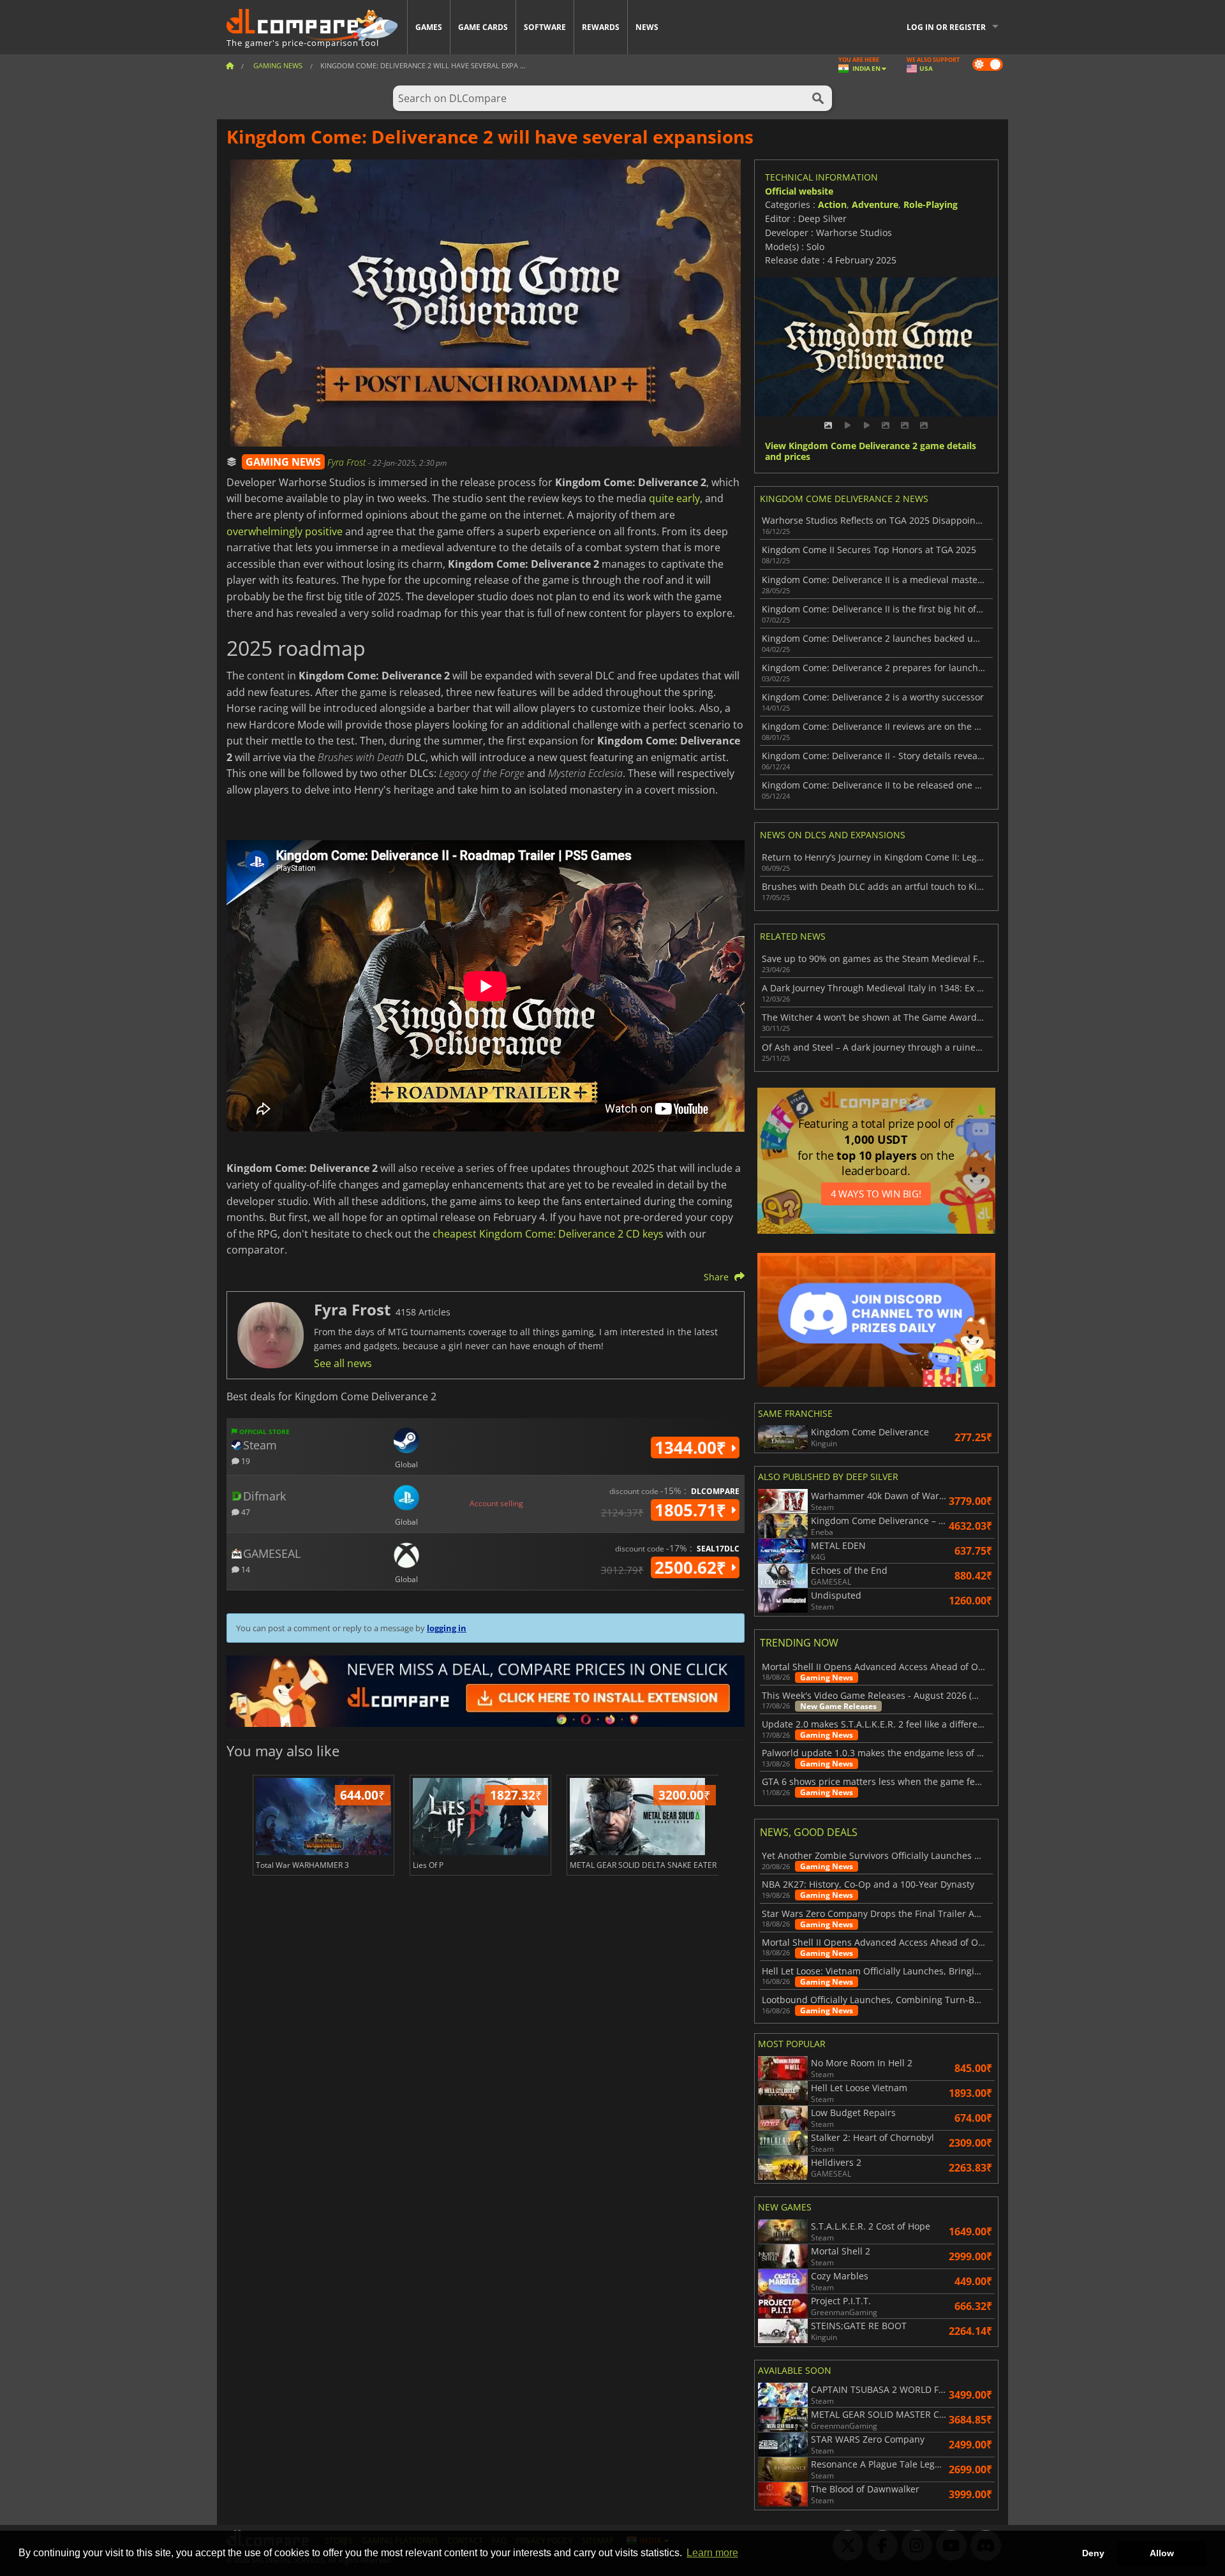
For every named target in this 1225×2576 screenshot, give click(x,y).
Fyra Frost (348, 462)
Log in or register (946, 27)
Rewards (601, 27)
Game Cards (483, 27)
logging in (447, 1628)
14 (245, 1569)
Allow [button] (1162, 2553)
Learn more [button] (712, 2553)
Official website (799, 191)
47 (245, 1512)
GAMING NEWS (283, 462)
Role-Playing (931, 204)
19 (245, 1461)
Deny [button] (1093, 2553)
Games (429, 27)
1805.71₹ (693, 1510)
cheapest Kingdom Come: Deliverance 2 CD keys (548, 1234)
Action (832, 204)
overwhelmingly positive (285, 531)
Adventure (875, 204)
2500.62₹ (693, 1567)
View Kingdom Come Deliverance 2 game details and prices (871, 452)
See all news (343, 1363)
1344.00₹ (693, 1447)
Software (545, 27)
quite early (674, 498)
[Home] (230, 65)
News (647, 27)
